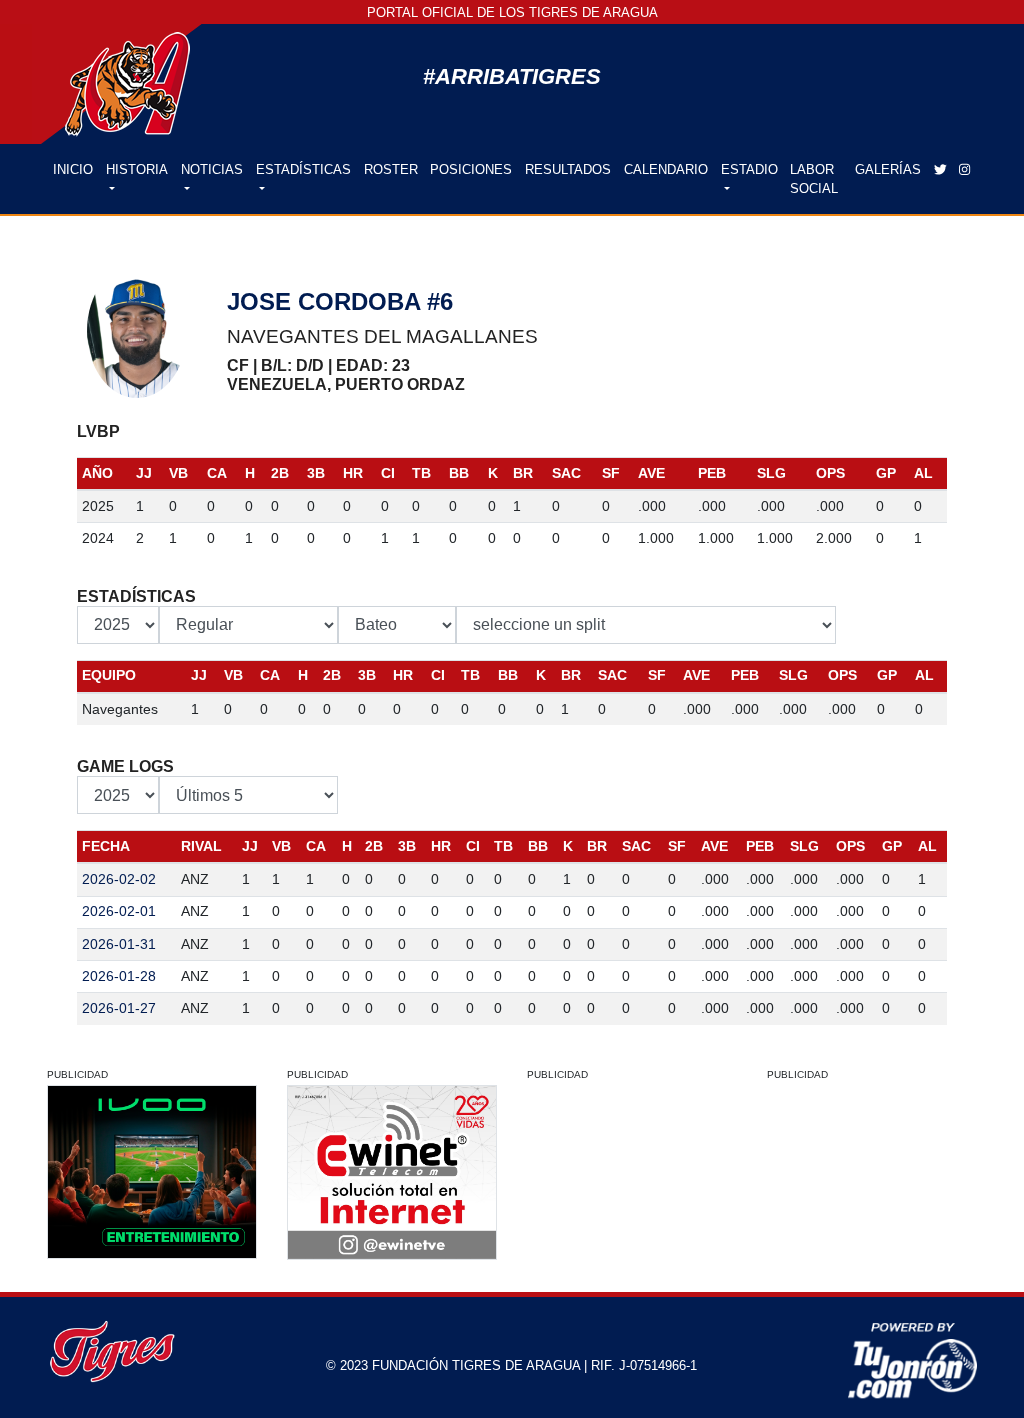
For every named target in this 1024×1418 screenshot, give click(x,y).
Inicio (76, 169)
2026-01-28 (119, 976)
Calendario (666, 169)
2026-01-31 (119, 944)
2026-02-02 (119, 879)
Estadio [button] (749, 169)
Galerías (888, 169)
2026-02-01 (119, 911)
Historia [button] (137, 169)
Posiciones (471, 169)
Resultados (568, 169)
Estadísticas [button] (303, 169)
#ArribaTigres (512, 76)
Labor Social (814, 179)
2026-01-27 (119, 1008)
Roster (391, 169)
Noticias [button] (212, 169)
